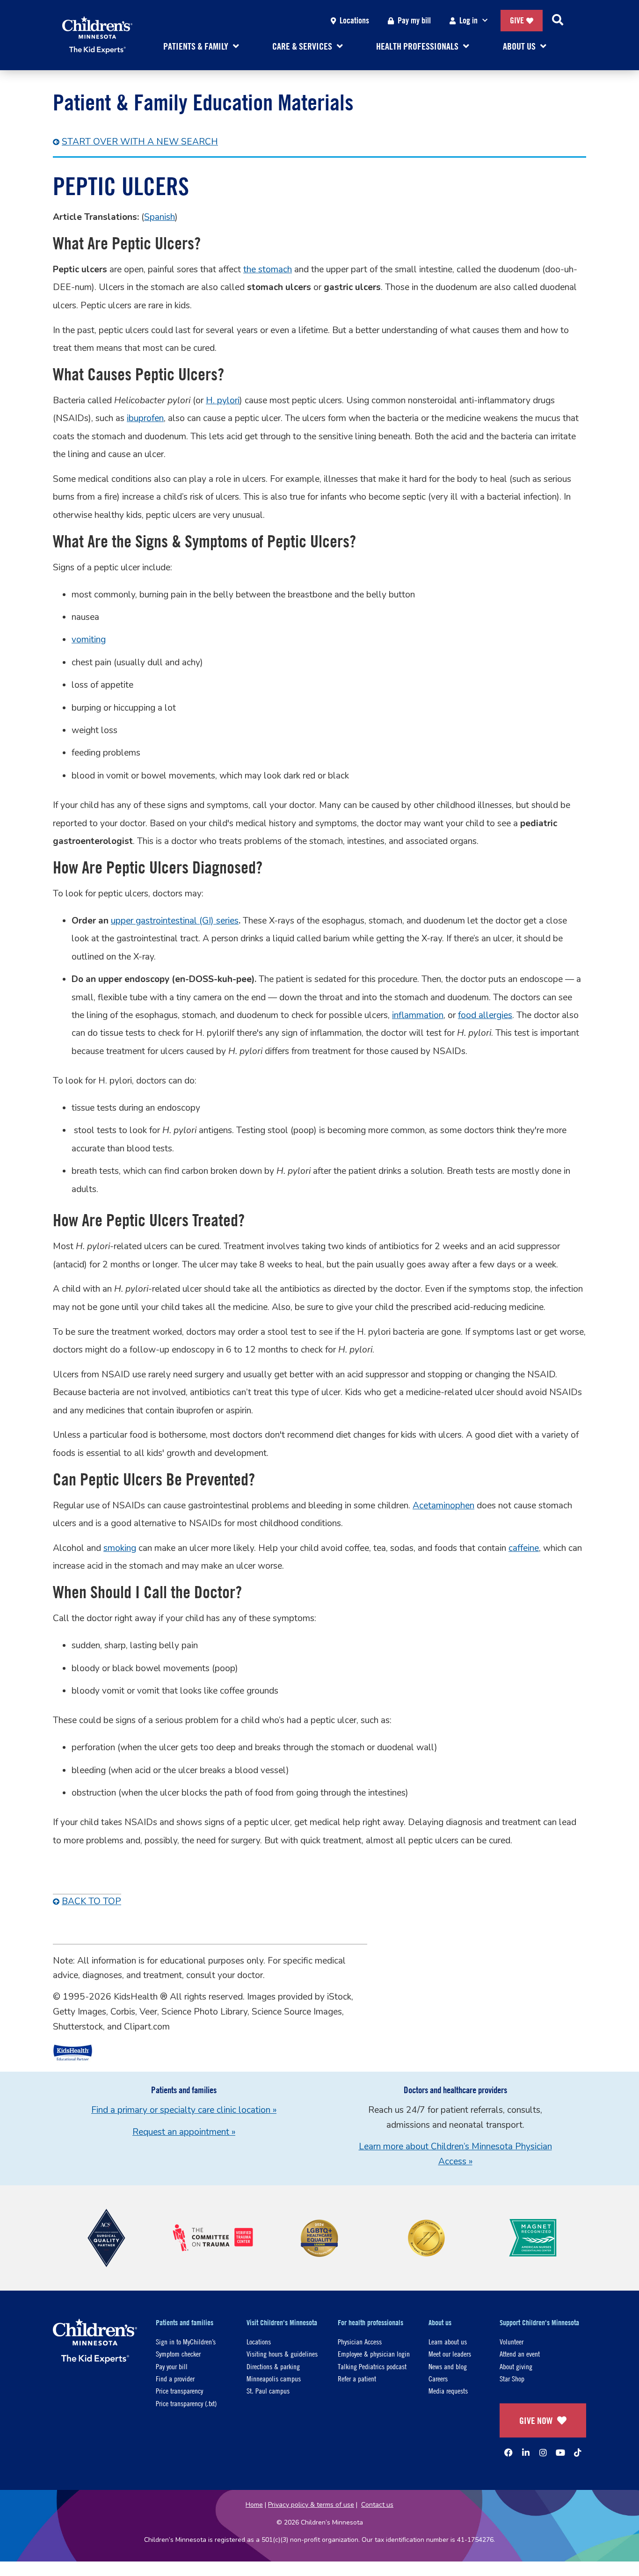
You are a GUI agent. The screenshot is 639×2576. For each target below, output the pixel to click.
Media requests (448, 2390)
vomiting (89, 640)
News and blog (448, 2366)
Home (254, 2505)
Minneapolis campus (274, 2378)
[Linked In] (526, 2452)
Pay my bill (414, 20)
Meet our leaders (450, 2354)
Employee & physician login (374, 2354)
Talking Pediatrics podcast (372, 2366)
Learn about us (448, 2341)
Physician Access (360, 2341)
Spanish (160, 217)
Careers (438, 2378)
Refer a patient (357, 2378)
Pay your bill (172, 2366)
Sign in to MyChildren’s (186, 2341)
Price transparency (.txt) (186, 2403)
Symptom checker (178, 2354)
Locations (354, 20)
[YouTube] (560, 2452)
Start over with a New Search (140, 142)
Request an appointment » (184, 2132)
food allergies (485, 1015)
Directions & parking (273, 2366)
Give (517, 20)
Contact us (377, 2505)
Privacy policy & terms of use (311, 2505)
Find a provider (175, 2378)
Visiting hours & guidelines (282, 2354)
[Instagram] (543, 2452)
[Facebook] (508, 2452)
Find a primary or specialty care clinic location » (184, 2110)
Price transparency (179, 2390)
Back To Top (91, 1901)
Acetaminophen (443, 1506)
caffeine (524, 1548)
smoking (120, 1548)
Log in (468, 20)
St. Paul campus (268, 2390)
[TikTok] (578, 2452)
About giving (516, 2366)
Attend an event (520, 2354)
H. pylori (223, 400)
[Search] (558, 21)
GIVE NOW (536, 2420)
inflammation (418, 1015)
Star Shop (512, 2378)
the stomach (268, 269)
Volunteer (512, 2341)
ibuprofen (145, 418)
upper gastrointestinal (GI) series (175, 921)
